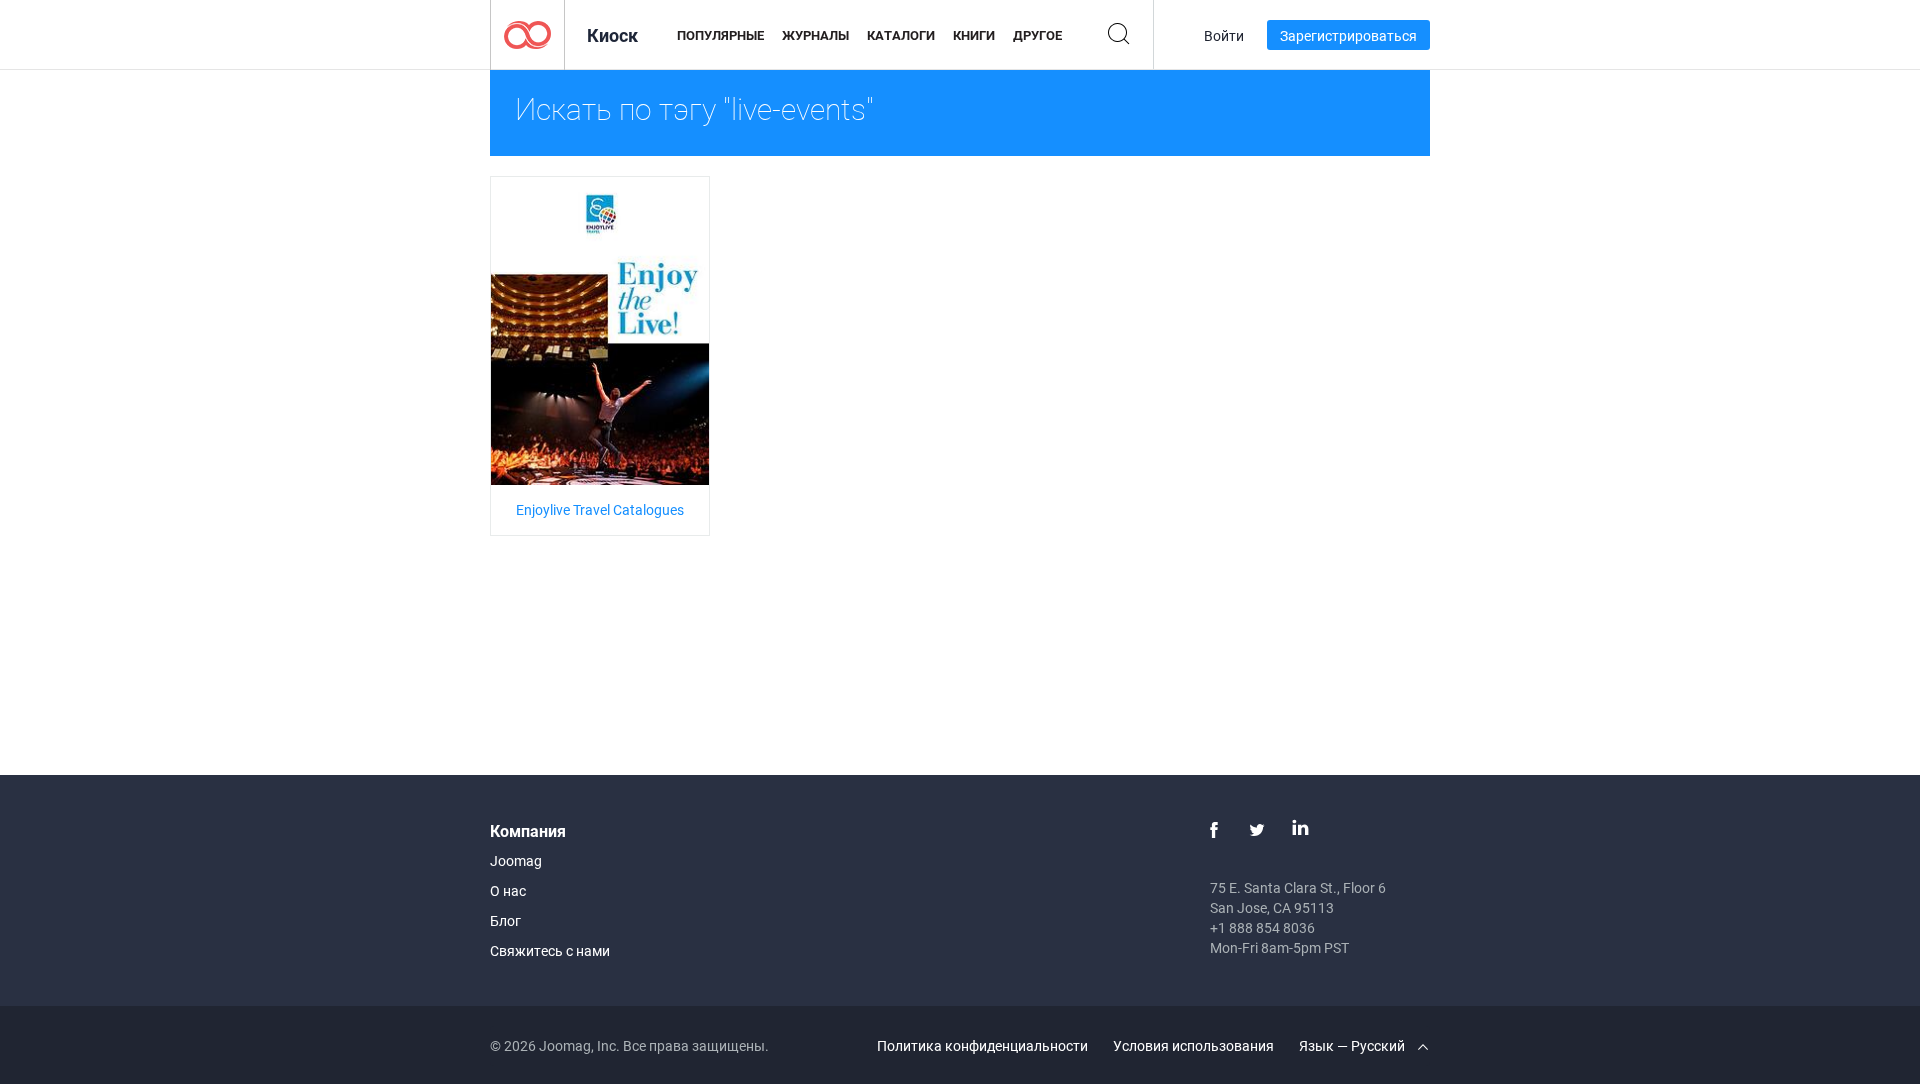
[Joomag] (527, 33)
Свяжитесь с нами (550, 950)
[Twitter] (1257, 830)
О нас (508, 890)
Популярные (720, 35)
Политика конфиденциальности (982, 1045)
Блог (505, 920)
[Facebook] (1214, 830)
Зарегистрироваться (1348, 35)
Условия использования (1193, 1045)
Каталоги (901, 35)
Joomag (516, 860)
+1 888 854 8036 (1262, 927)
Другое (1037, 35)
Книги (974, 35)
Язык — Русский (1353, 1045)
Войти (1224, 35)
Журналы (815, 35)
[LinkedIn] (1300, 830)
